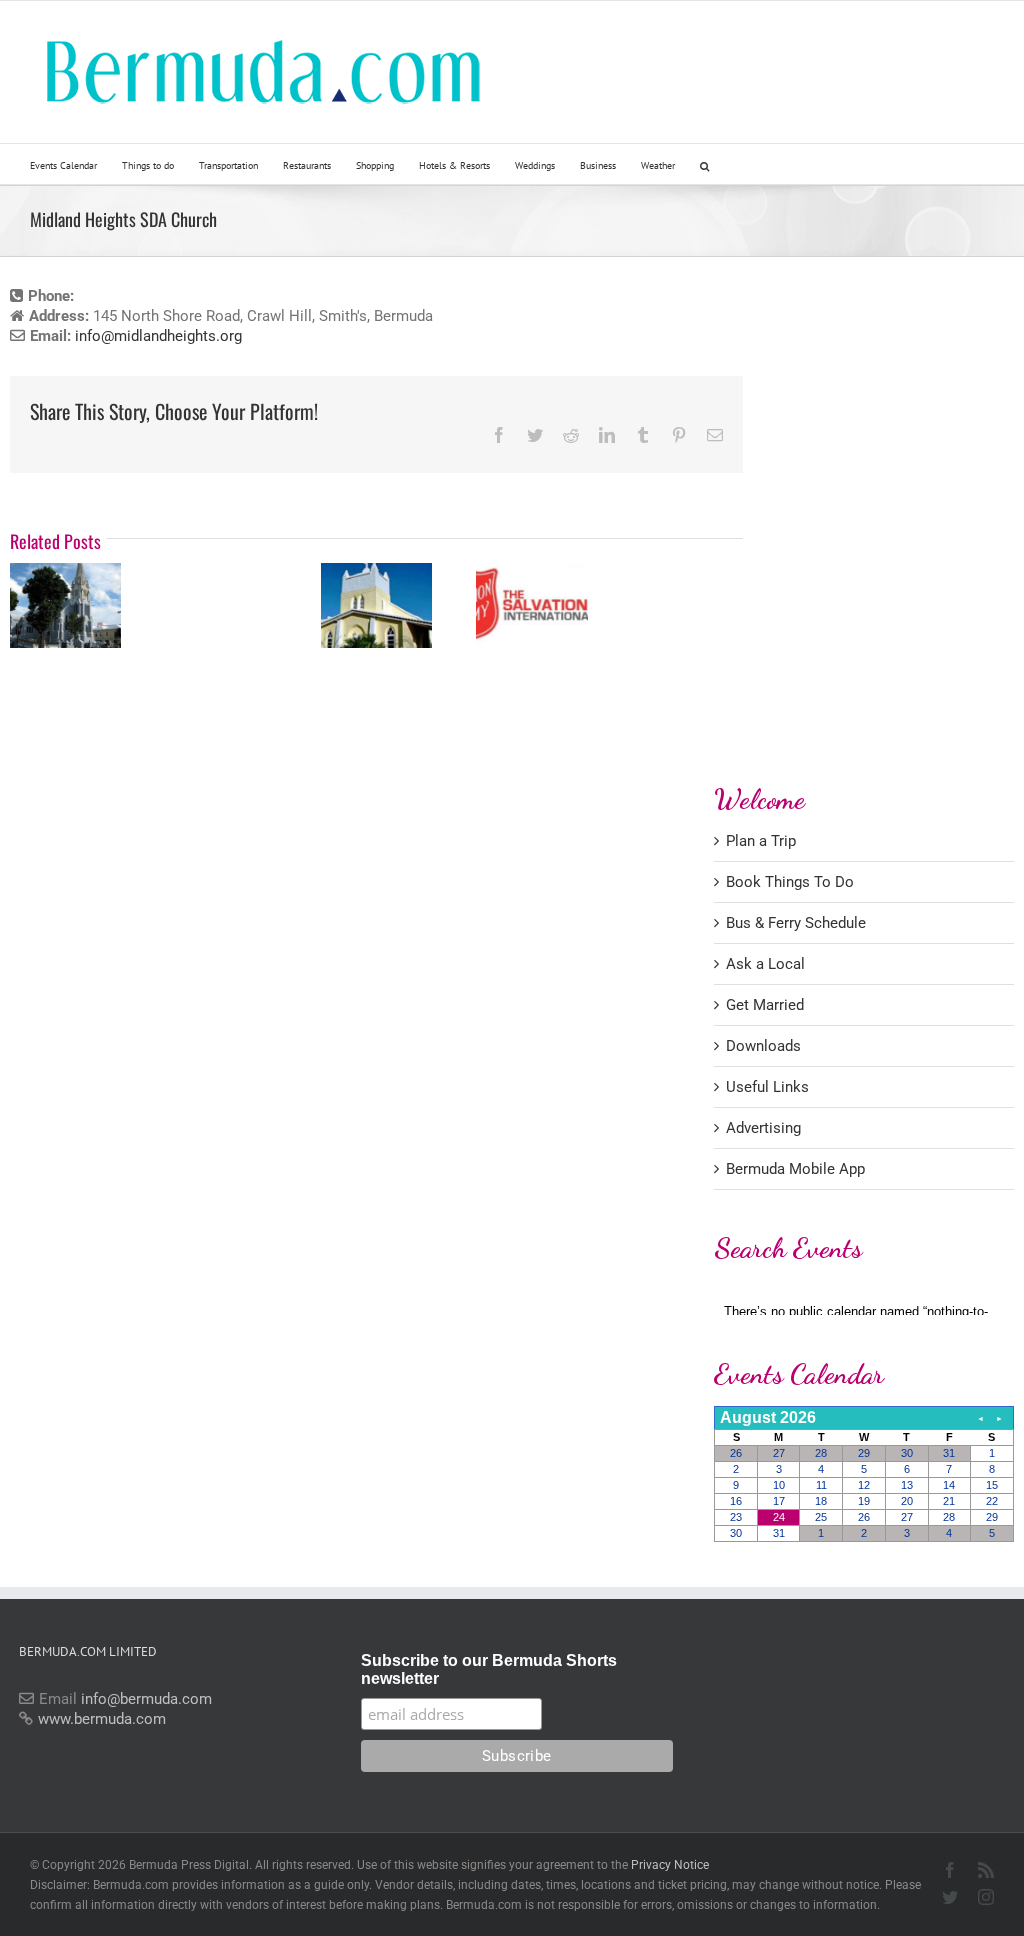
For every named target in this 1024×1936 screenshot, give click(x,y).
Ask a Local (765, 964)
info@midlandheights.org (158, 336)
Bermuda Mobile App (795, 1169)
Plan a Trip (761, 841)
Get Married (765, 1005)
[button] (704, 164)
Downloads (763, 1046)
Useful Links (767, 1087)
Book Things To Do (790, 882)
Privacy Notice (670, 1865)
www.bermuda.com (102, 1719)
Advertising (763, 1128)
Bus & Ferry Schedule (796, 923)
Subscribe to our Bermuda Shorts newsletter (489, 1669)
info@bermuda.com (146, 1699)
